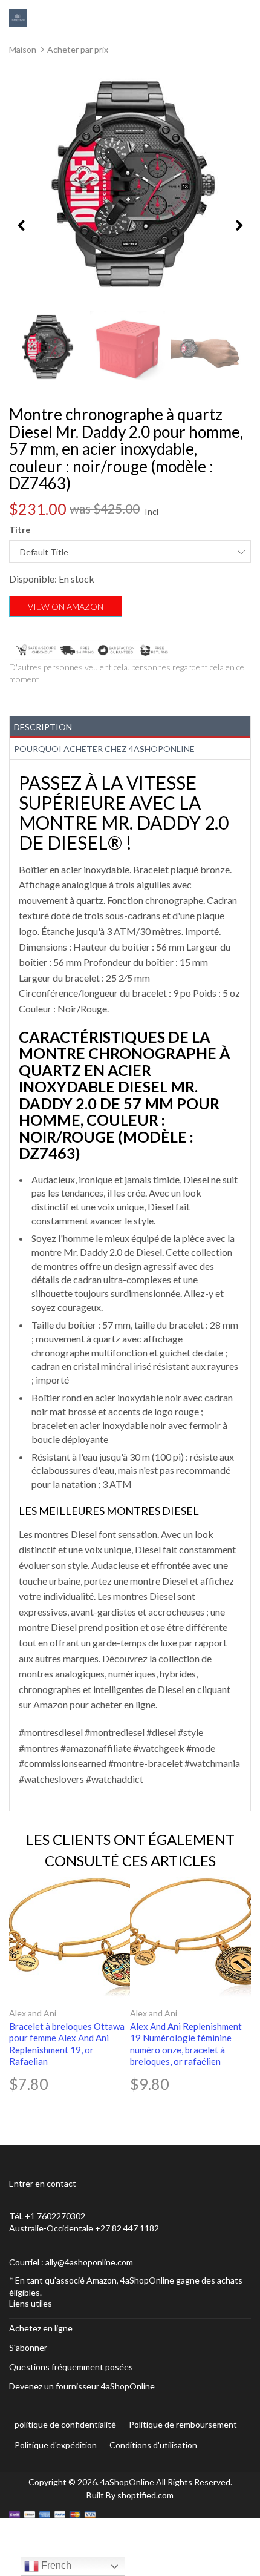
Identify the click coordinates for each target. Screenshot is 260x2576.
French (55, 2565)
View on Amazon (66, 606)
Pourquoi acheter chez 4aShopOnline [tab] (104, 749)
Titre (20, 530)
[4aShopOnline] (18, 17)
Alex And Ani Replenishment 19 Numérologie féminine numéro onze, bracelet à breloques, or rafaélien (186, 2044)
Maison (23, 49)
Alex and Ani (33, 2013)
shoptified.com (145, 2495)
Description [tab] (43, 727)
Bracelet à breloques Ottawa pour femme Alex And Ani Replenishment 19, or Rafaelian (67, 2044)
